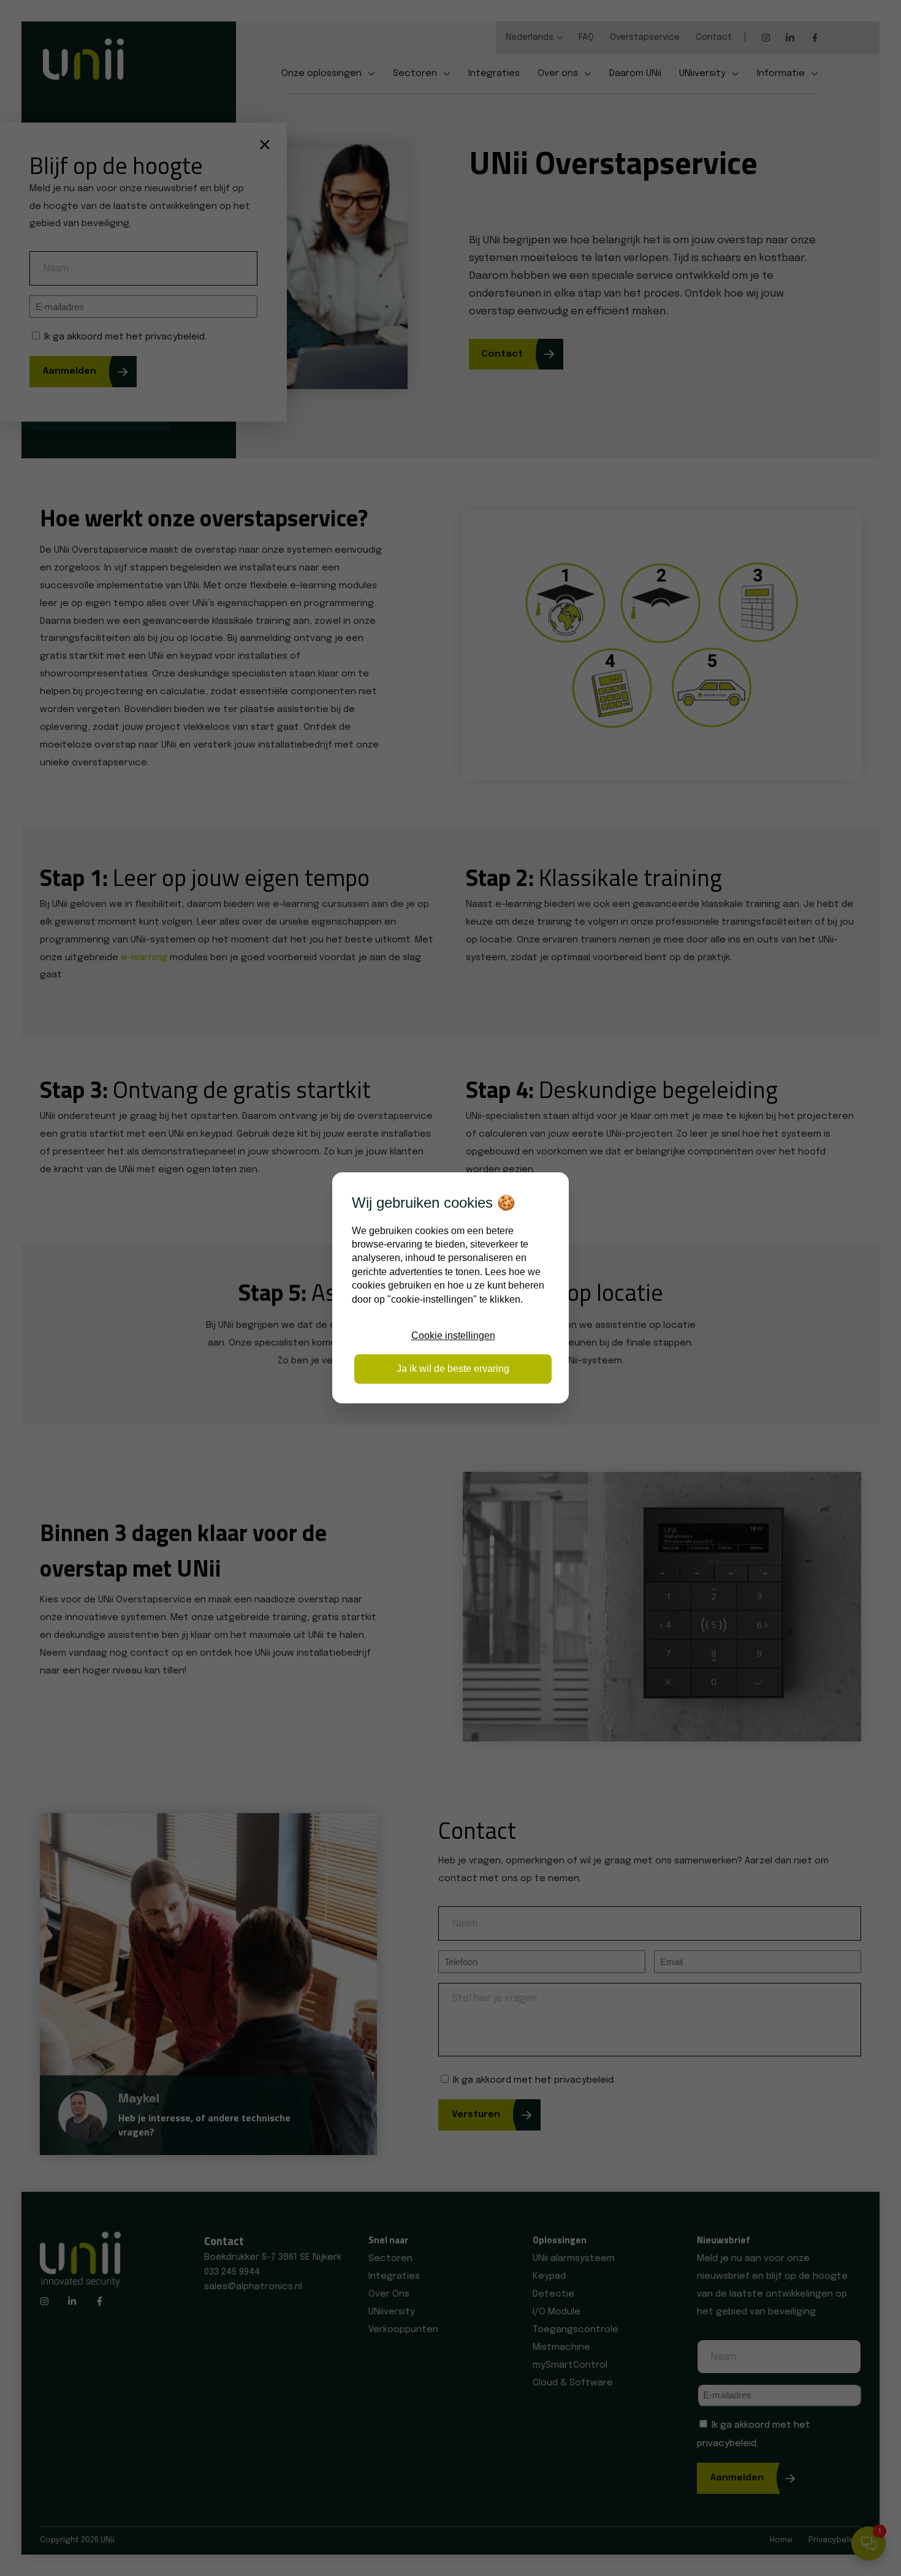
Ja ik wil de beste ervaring (453, 1369)
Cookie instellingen (453, 1335)
